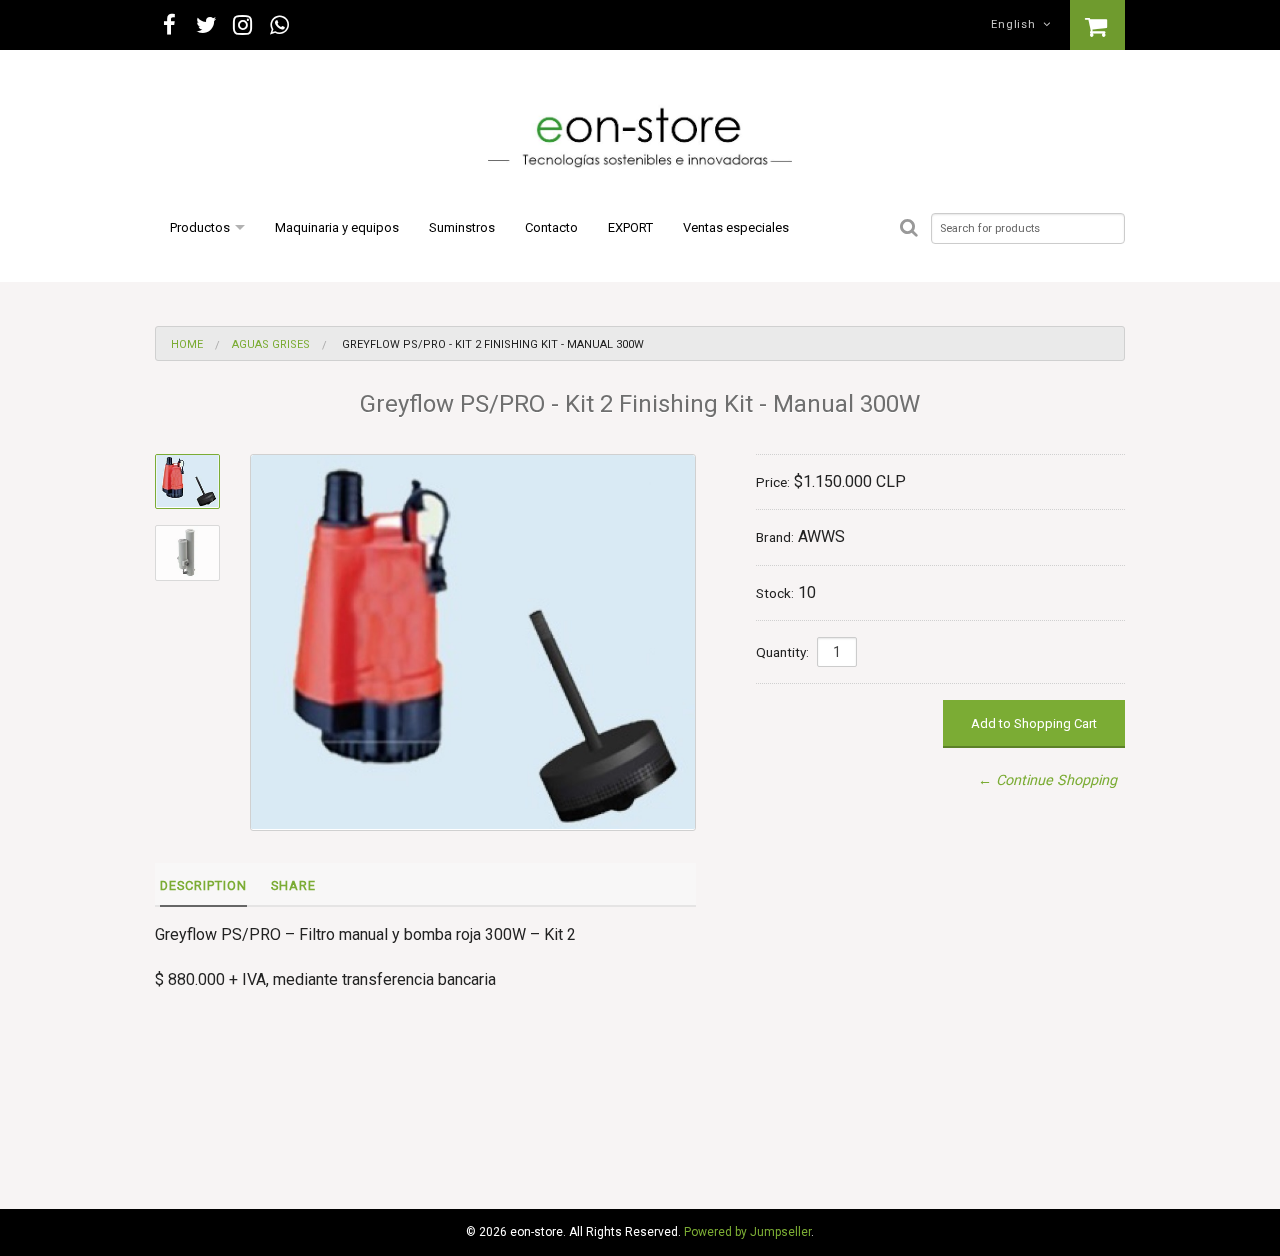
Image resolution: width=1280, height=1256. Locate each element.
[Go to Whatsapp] (279, 25)
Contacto (551, 227)
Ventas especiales (736, 227)
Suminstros (462, 227)
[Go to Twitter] (206, 25)
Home (187, 344)
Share (293, 885)
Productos (200, 227)
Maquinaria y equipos (337, 227)
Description (203, 885)
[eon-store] (639, 139)
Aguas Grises (271, 344)
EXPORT (630, 227)
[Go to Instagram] (243, 25)
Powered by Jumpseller (747, 1232)
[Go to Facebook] (169, 25)
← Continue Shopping (1047, 780)
